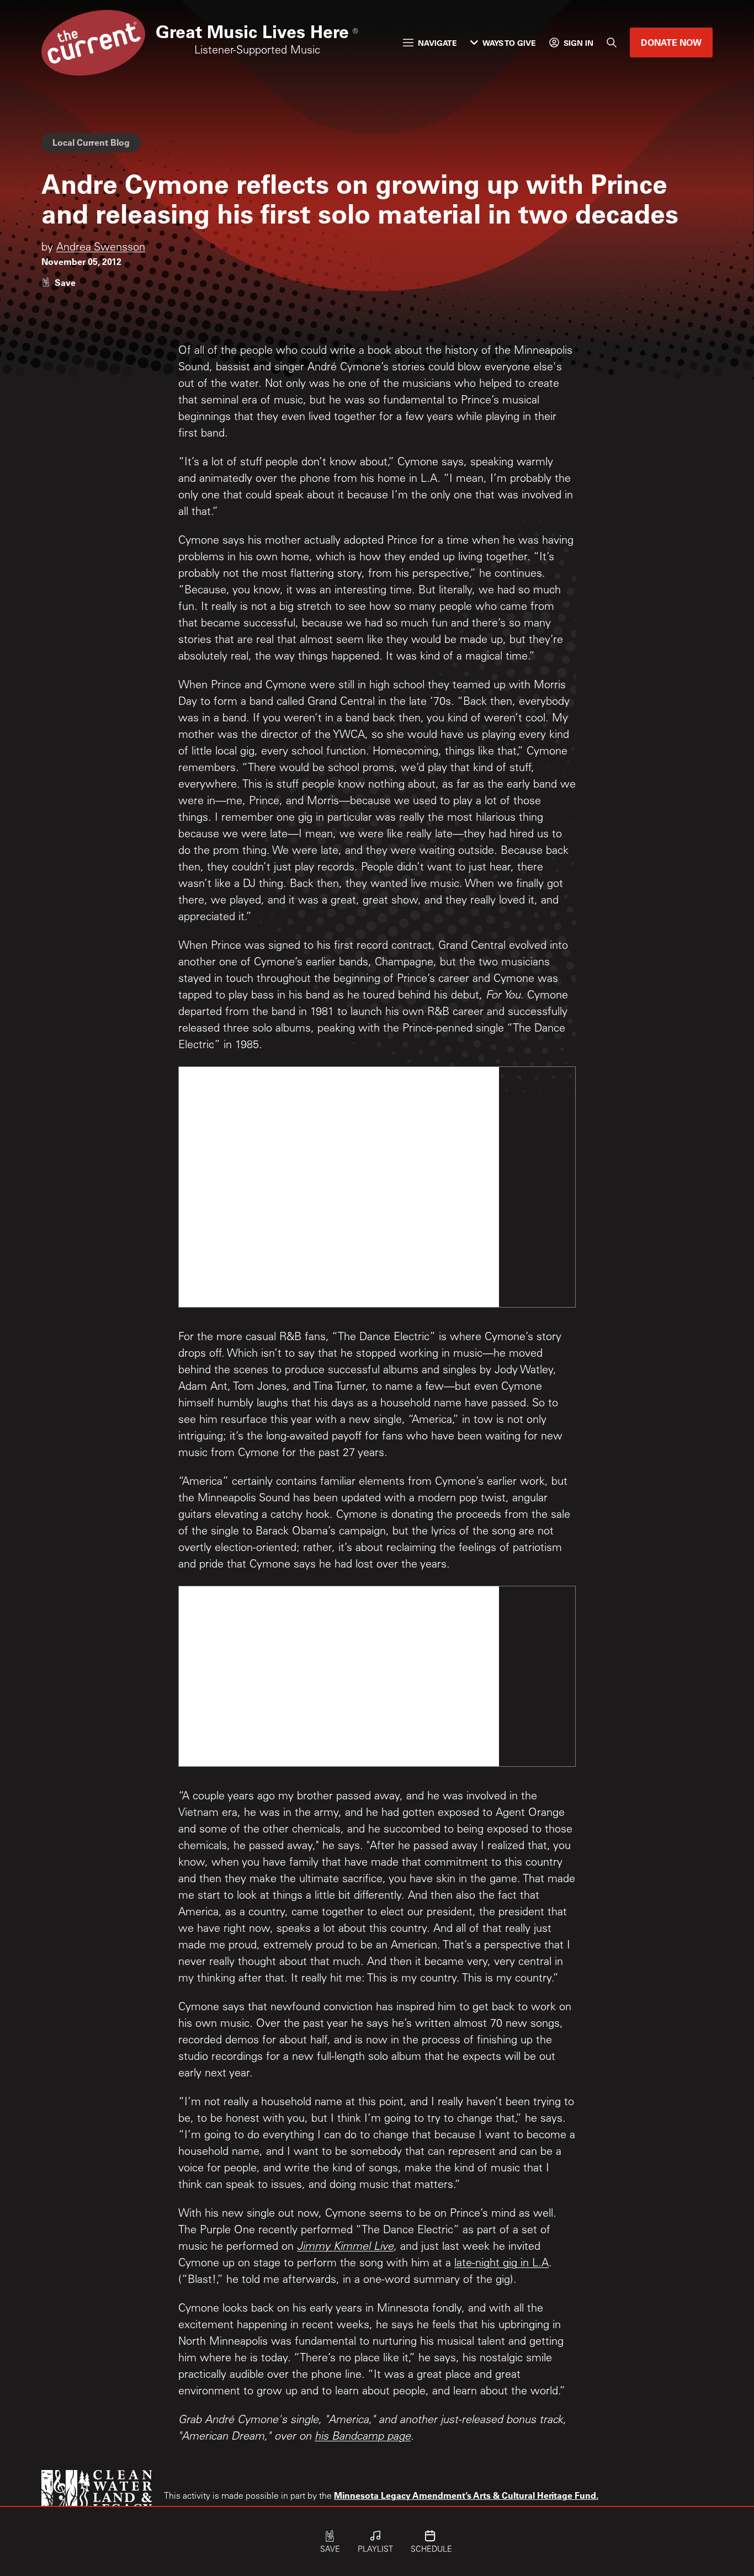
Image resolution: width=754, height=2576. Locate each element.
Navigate (437, 43)
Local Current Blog (91, 142)
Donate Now (671, 42)
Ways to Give (509, 43)
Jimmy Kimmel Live (345, 2248)
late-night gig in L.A (501, 2264)
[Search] (612, 43)
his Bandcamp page (363, 2437)
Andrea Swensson (101, 248)
